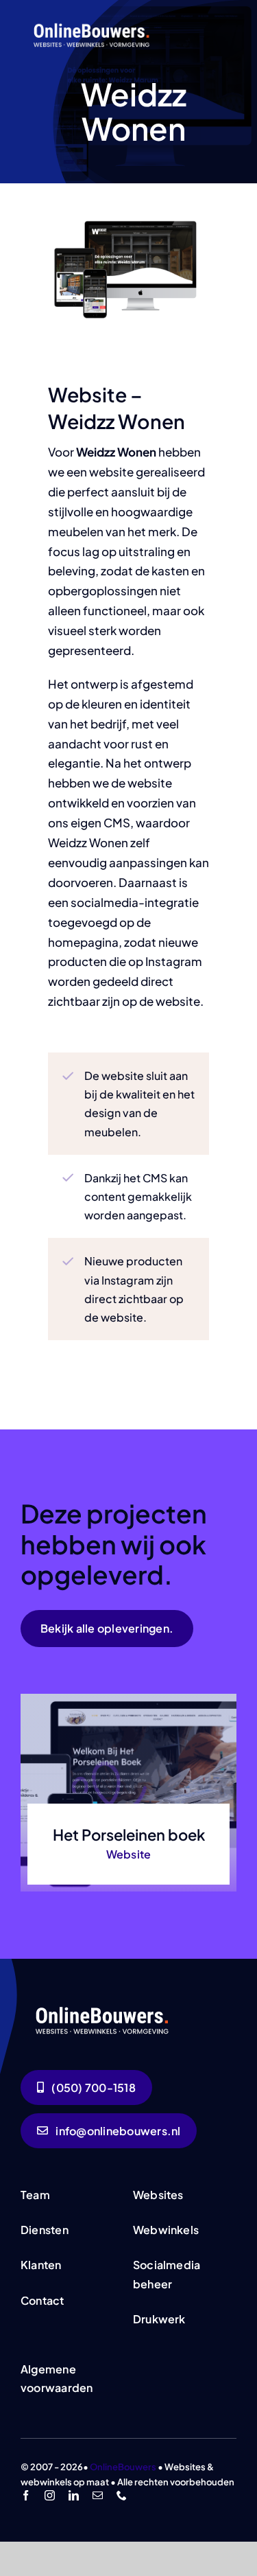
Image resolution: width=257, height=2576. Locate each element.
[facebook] (26, 2495)
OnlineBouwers (123, 2467)
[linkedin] (74, 2495)
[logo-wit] (93, 23)
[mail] (98, 2495)
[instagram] (50, 2495)
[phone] (122, 2495)
